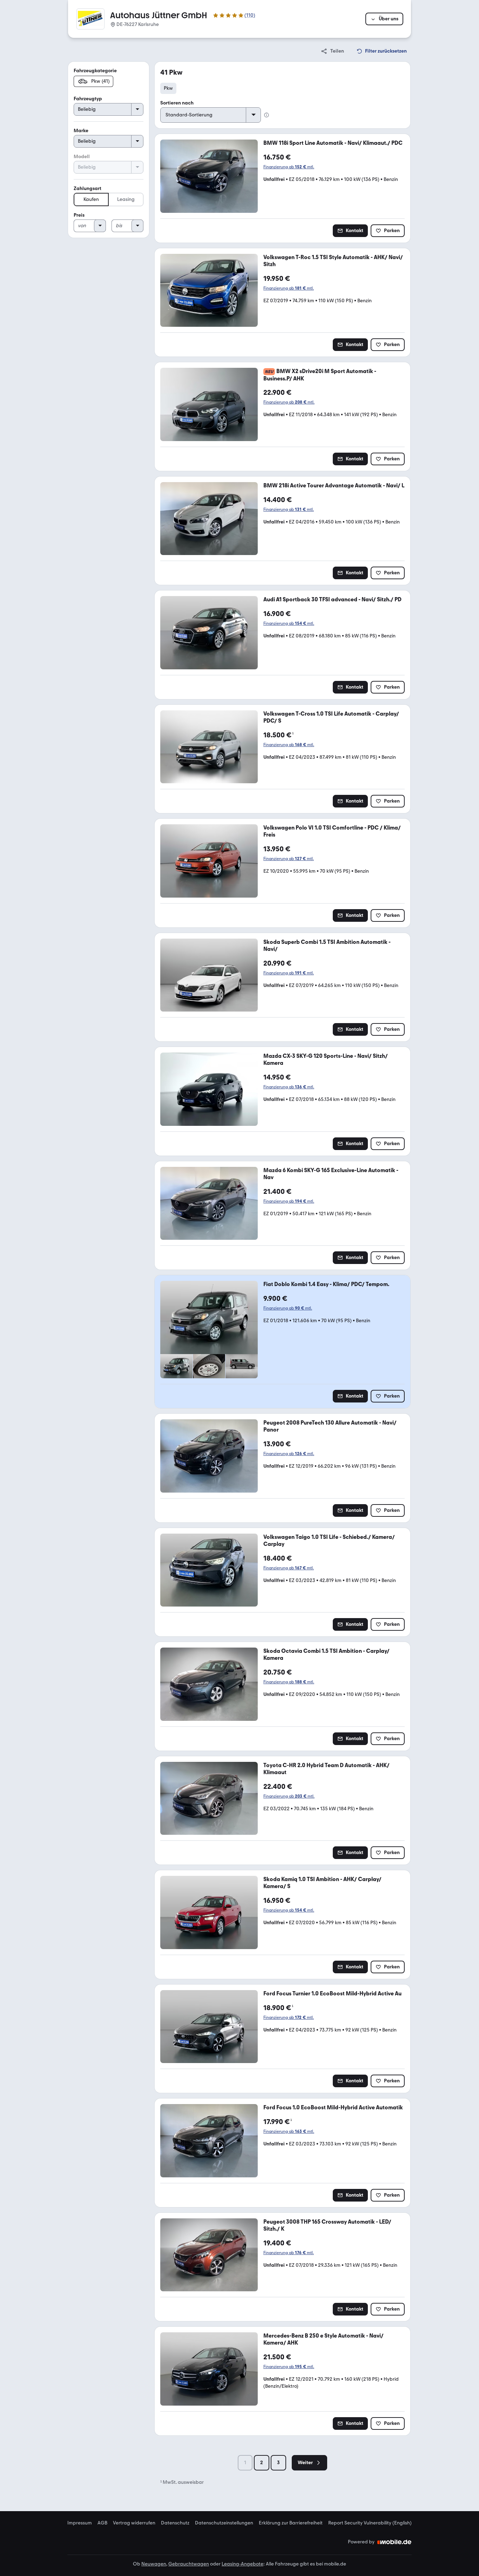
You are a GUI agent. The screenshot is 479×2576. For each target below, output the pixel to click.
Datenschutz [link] (175, 2523)
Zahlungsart (87, 188)
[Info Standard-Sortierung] (267, 115)
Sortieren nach (177, 103)
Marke (81, 131)
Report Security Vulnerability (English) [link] (370, 2523)
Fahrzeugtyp (88, 99)
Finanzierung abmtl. (289, 167)
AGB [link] (102, 2523)
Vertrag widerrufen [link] (134, 2523)
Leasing (126, 199)
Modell (82, 157)
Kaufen (91, 199)
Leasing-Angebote (242, 2564)
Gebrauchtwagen (189, 2564)
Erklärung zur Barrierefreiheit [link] (291, 2523)
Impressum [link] (80, 2523)
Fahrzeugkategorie (95, 71)
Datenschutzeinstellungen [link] (224, 2523)
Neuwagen (154, 2564)
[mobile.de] (394, 2542)
